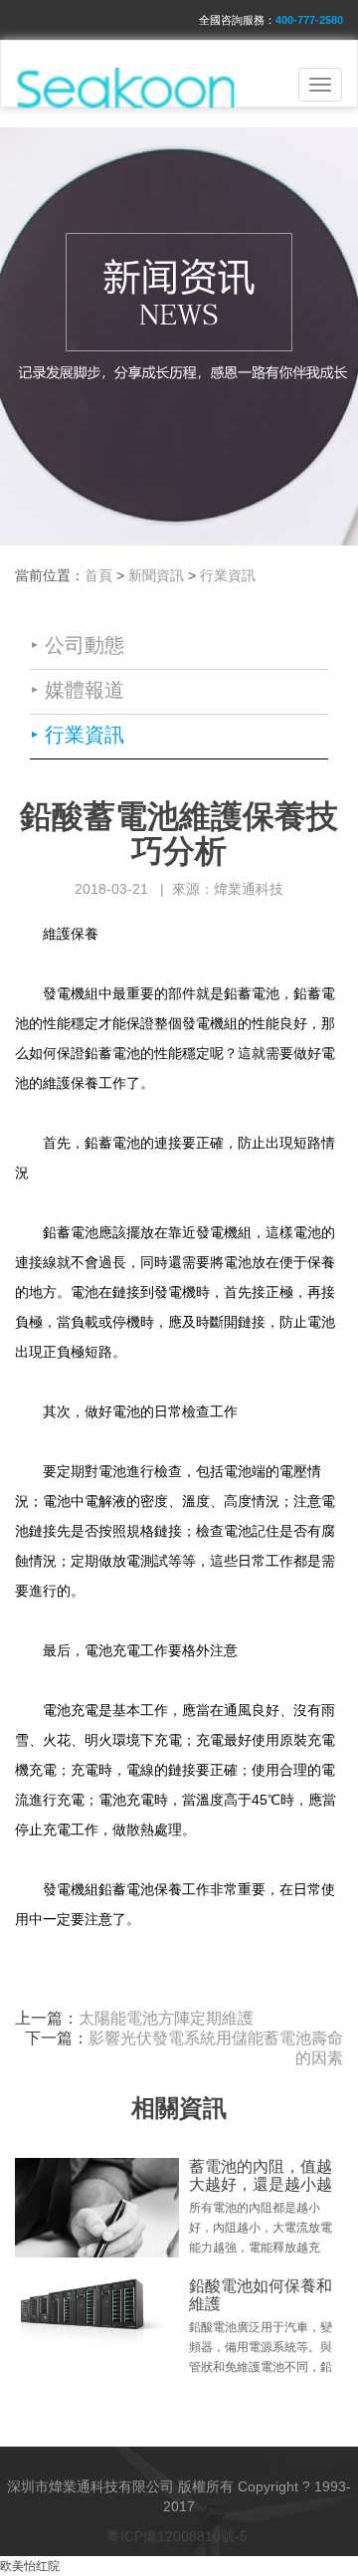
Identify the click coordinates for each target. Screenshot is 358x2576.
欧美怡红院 (30, 2566)
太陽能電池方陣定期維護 (166, 2018)
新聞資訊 (156, 575)
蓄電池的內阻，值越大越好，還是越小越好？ (261, 2184)
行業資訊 (228, 575)
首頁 (98, 575)
